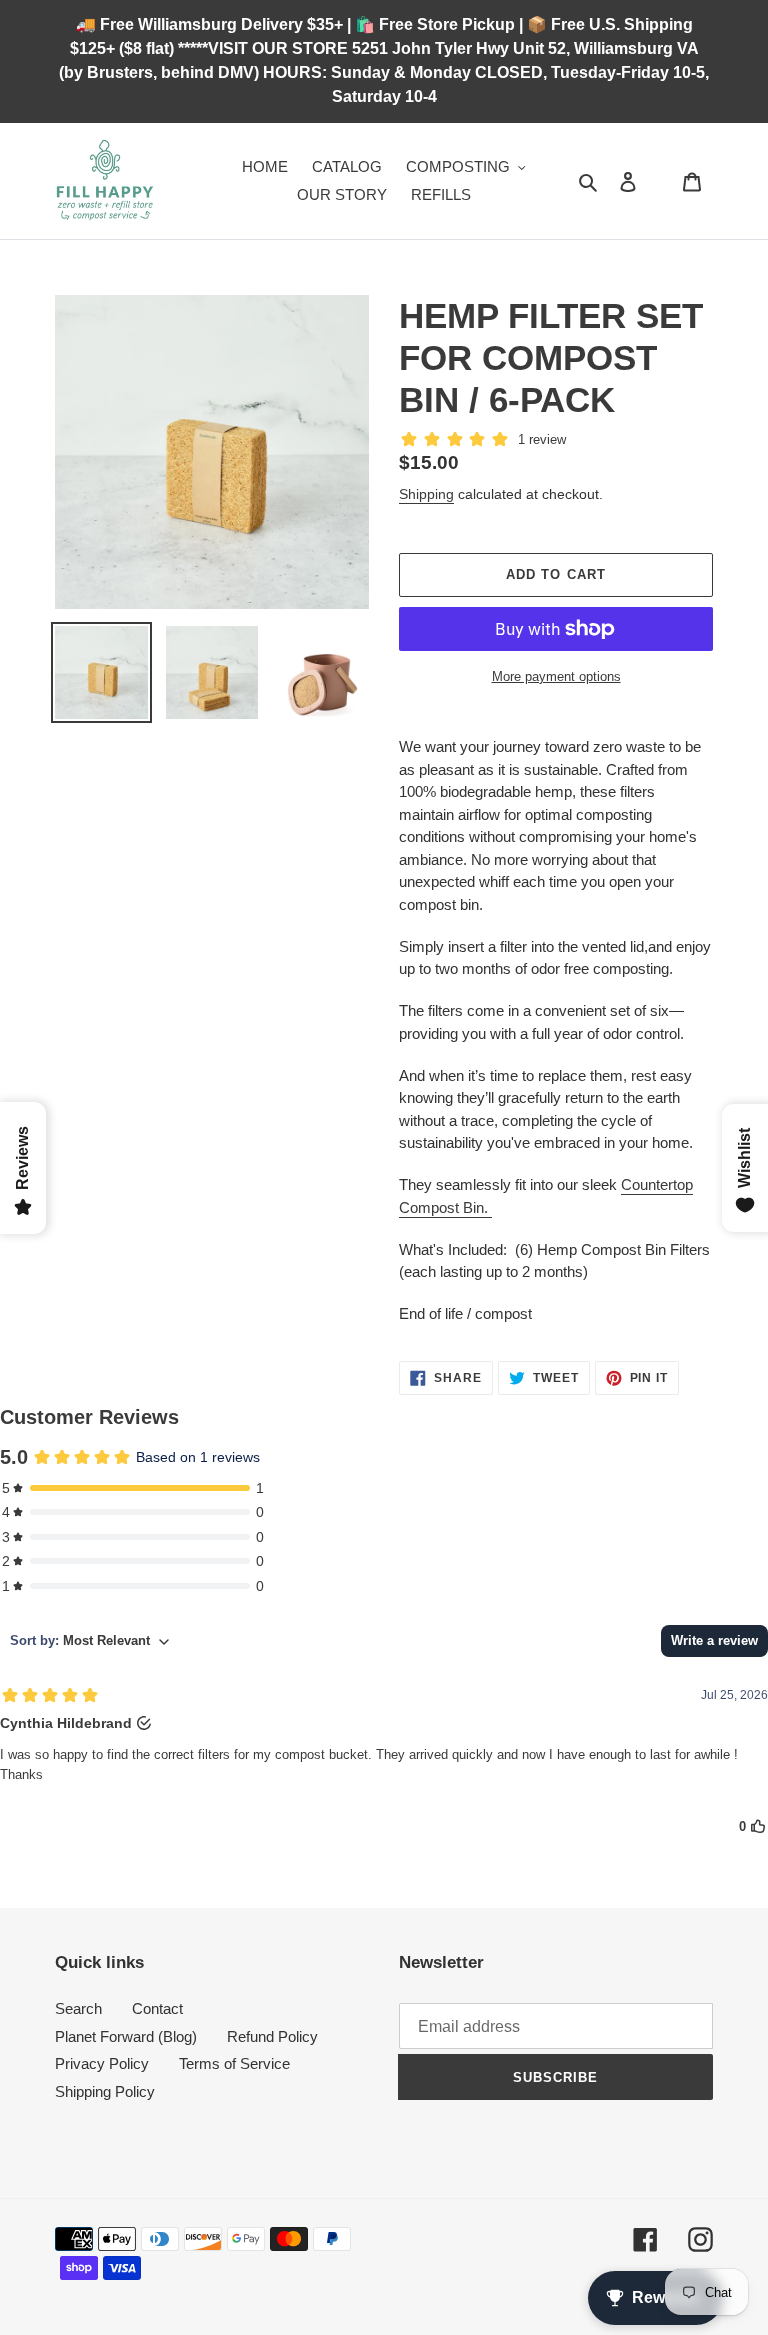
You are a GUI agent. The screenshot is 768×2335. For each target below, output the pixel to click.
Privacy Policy (102, 2063)
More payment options (556, 676)
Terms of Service (234, 2063)
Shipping (426, 494)
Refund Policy (272, 2036)
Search (78, 2008)
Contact (157, 2008)
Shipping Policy (105, 2091)
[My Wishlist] (660, 181)
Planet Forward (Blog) (126, 2036)
